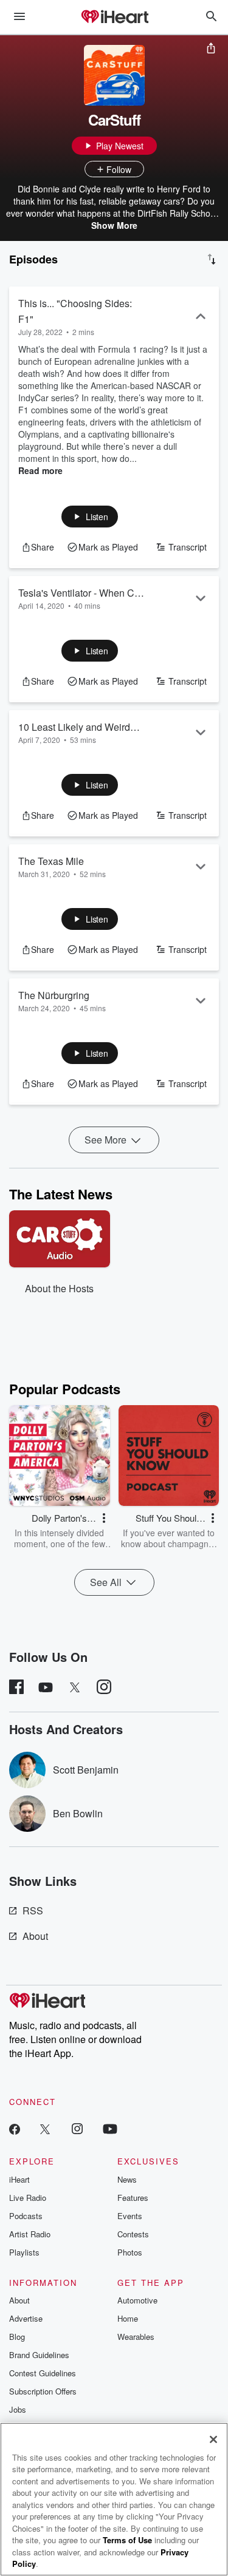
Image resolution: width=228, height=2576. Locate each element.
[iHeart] (114, 18)
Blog (17, 2337)
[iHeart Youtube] (110, 2128)
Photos (130, 2252)
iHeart (19, 2179)
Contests (133, 2234)
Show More (114, 225)
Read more (40, 470)
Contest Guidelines (43, 2373)
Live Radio (28, 2198)
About (35, 1936)
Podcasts (26, 2216)
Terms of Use (127, 2540)
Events (130, 2216)
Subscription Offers (43, 2391)
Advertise (26, 2318)
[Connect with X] (45, 2128)
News (127, 2179)
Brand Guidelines (39, 2355)
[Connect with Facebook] (15, 2128)
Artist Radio (30, 2234)
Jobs (18, 2409)
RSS (33, 1910)
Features (133, 2198)
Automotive (137, 2300)
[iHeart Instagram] (77, 2128)
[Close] (213, 2439)
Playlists (24, 2252)
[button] (90, 517)
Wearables (136, 2337)
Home (128, 2318)
